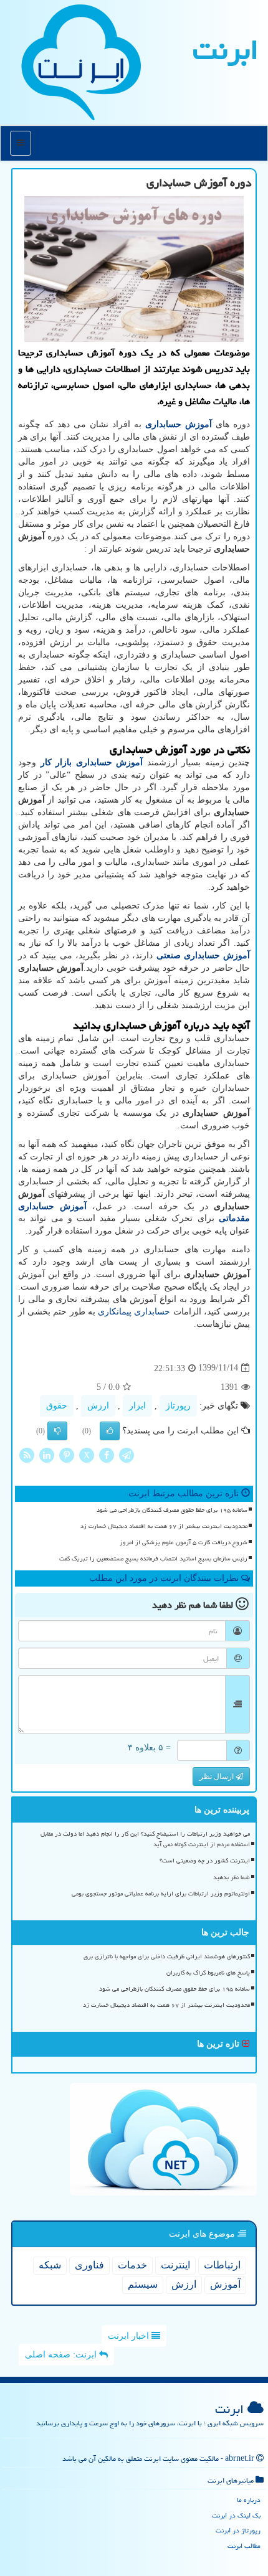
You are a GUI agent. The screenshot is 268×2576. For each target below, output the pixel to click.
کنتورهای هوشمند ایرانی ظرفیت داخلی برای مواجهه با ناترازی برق (167, 1956)
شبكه (50, 2265)
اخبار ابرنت (130, 2336)
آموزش (225, 2284)
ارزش (98, 1406)
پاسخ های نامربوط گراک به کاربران (208, 1973)
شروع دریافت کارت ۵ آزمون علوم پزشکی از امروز (184, 1542)
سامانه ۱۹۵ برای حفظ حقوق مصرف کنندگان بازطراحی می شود (172, 1510)
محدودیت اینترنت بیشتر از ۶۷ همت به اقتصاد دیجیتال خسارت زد (164, 1526)
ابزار (137, 1406)
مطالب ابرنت (244, 2546)
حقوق (57, 1406)
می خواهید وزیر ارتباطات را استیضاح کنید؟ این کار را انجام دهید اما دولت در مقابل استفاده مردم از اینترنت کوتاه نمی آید (145, 1839)
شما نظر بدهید (232, 1877)
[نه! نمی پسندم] (57, 1431)
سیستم (143, 2284)
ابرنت (226, 50)
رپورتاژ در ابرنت (238, 2530)
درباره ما (249, 2500)
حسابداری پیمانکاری (134, 1312)
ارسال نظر (218, 1776)
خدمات (132, 2265)
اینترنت (175, 2265)
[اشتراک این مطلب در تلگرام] (127, 1454)
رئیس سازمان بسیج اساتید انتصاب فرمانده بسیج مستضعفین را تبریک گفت (153, 1559)
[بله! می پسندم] (110, 1431)
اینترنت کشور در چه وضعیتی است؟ (205, 1861)
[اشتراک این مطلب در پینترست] (67, 1454)
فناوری (89, 2265)
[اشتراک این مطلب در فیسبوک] (107, 1454)
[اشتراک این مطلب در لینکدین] (47, 1454)
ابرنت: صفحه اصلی (62, 2355)
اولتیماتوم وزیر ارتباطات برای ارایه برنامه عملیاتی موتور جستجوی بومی (161, 1894)
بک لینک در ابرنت (236, 2515)
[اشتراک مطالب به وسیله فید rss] (27, 1454)
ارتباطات (222, 2265)
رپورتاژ (178, 1406)
